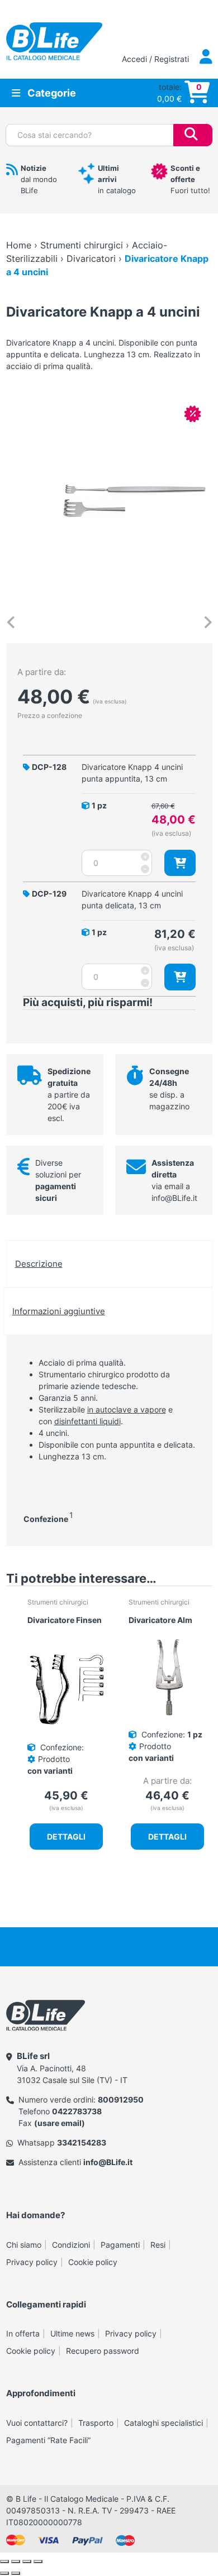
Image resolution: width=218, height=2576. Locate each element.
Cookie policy (93, 2262)
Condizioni (71, 2245)
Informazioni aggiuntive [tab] (59, 1311)
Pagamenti (120, 2245)
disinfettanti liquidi (87, 1421)
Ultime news (72, 2333)
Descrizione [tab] (39, 1264)
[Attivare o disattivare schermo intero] (16, 2561)
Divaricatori (91, 258)
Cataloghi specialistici (163, 2423)
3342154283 (82, 2142)
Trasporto (96, 2423)
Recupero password (103, 2351)
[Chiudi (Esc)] (38, 2561)
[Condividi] (27, 2561)
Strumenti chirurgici (82, 245)
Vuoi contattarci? (37, 2423)
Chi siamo (24, 2245)
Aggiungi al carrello (180, 863)
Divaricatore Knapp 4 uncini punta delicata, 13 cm (132, 899)
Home (19, 245)
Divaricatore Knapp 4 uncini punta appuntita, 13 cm (132, 773)
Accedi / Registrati (157, 59)
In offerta (23, 2333)
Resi (158, 2245)
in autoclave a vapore (127, 1409)
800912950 (121, 2099)
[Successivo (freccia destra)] (16, 2573)
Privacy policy (32, 2262)
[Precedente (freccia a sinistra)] (4, 2573)
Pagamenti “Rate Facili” (48, 2440)
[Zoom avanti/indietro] (4, 2561)
